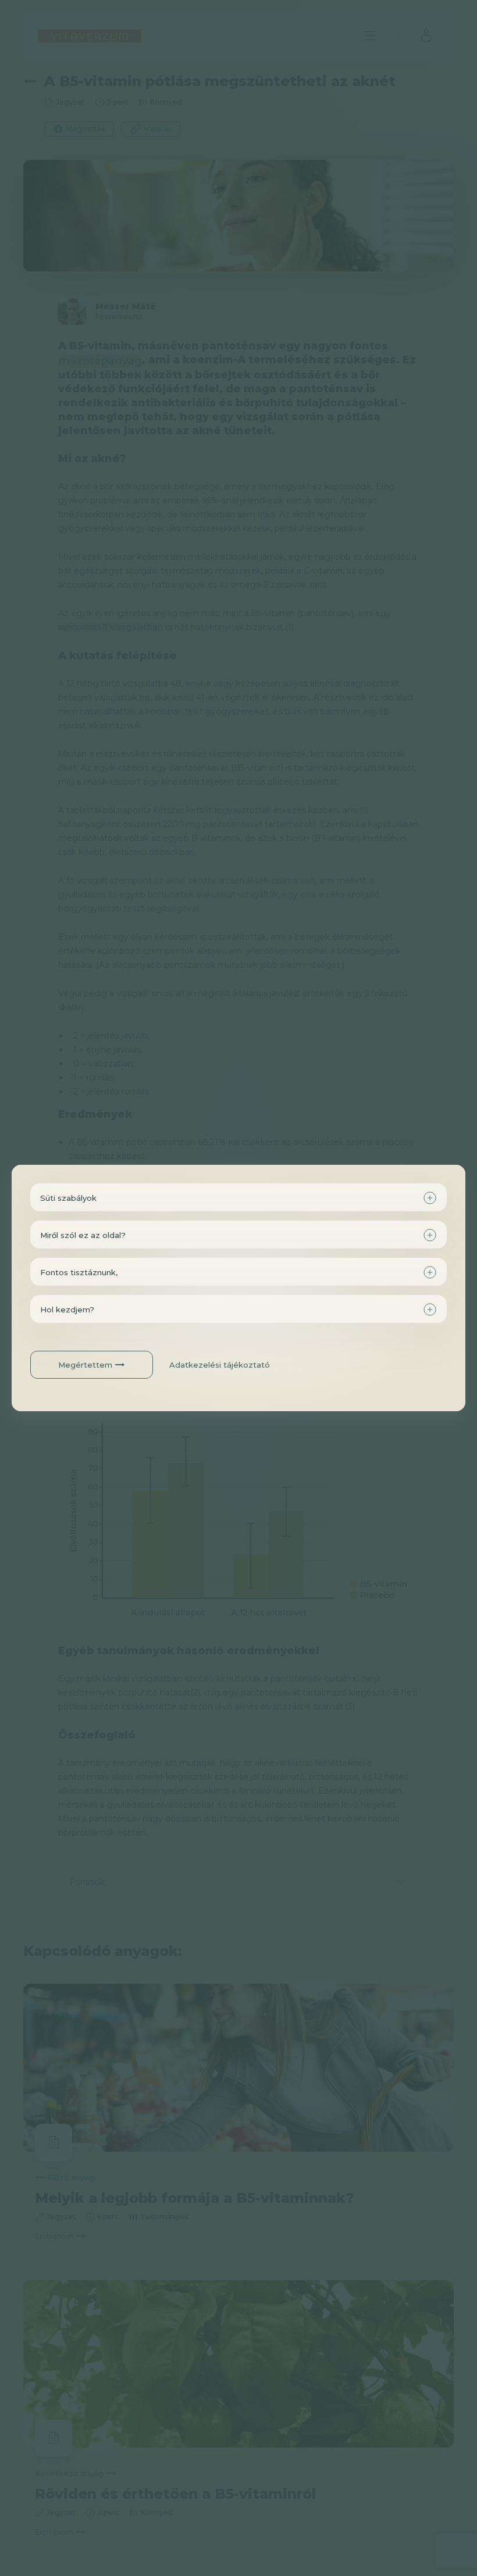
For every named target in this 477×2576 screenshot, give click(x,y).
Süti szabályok (68, 1198)
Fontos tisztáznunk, (79, 1272)
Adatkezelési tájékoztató (220, 1365)
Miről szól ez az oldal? (83, 1235)
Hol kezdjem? (67, 1310)
